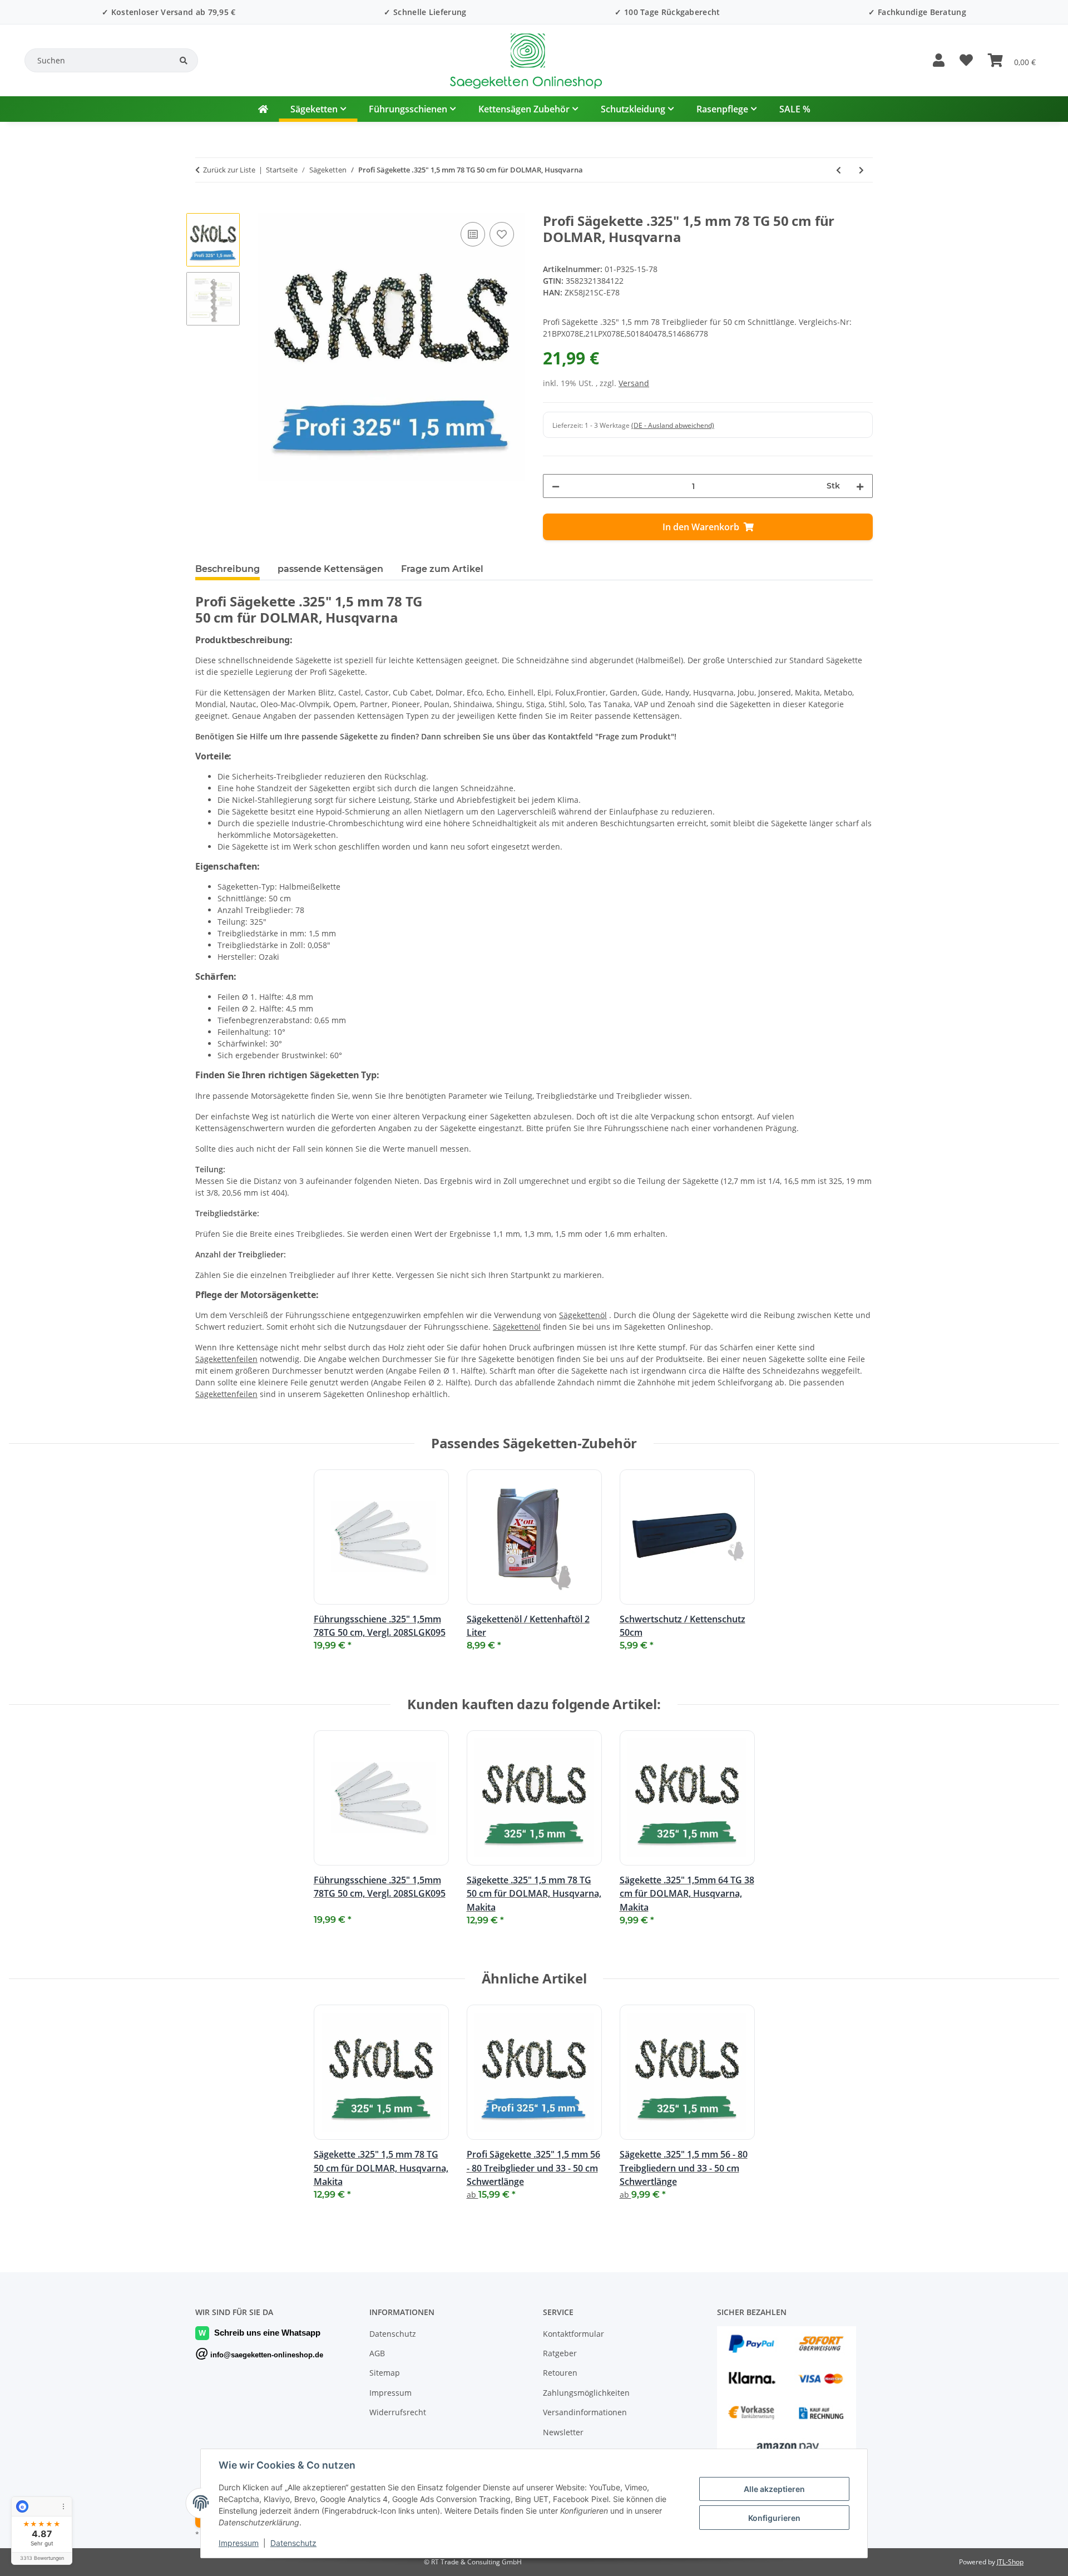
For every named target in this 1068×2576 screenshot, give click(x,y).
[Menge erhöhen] (860, 486)
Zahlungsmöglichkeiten (586, 2393)
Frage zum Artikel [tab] (442, 569)
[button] (938, 61)
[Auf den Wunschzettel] (502, 234)
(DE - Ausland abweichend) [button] (673, 425)
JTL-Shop (1010, 2562)
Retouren (560, 2373)
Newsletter (563, 2432)
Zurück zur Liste (229, 170)
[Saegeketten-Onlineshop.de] (263, 109)
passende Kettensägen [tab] (330, 569)
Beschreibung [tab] (228, 569)
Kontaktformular (573, 2334)
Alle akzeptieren (774, 2489)
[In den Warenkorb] (204, 207)
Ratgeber (560, 2353)
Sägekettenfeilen (226, 1359)
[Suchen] (184, 61)
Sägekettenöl (583, 1315)
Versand (634, 383)
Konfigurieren (774, 2518)
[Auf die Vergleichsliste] (473, 234)
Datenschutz (293, 2543)
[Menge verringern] (556, 486)
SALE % (795, 109)
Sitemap (385, 2373)
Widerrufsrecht (398, 2412)
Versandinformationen (585, 2412)
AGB (377, 2353)
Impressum (239, 2543)
